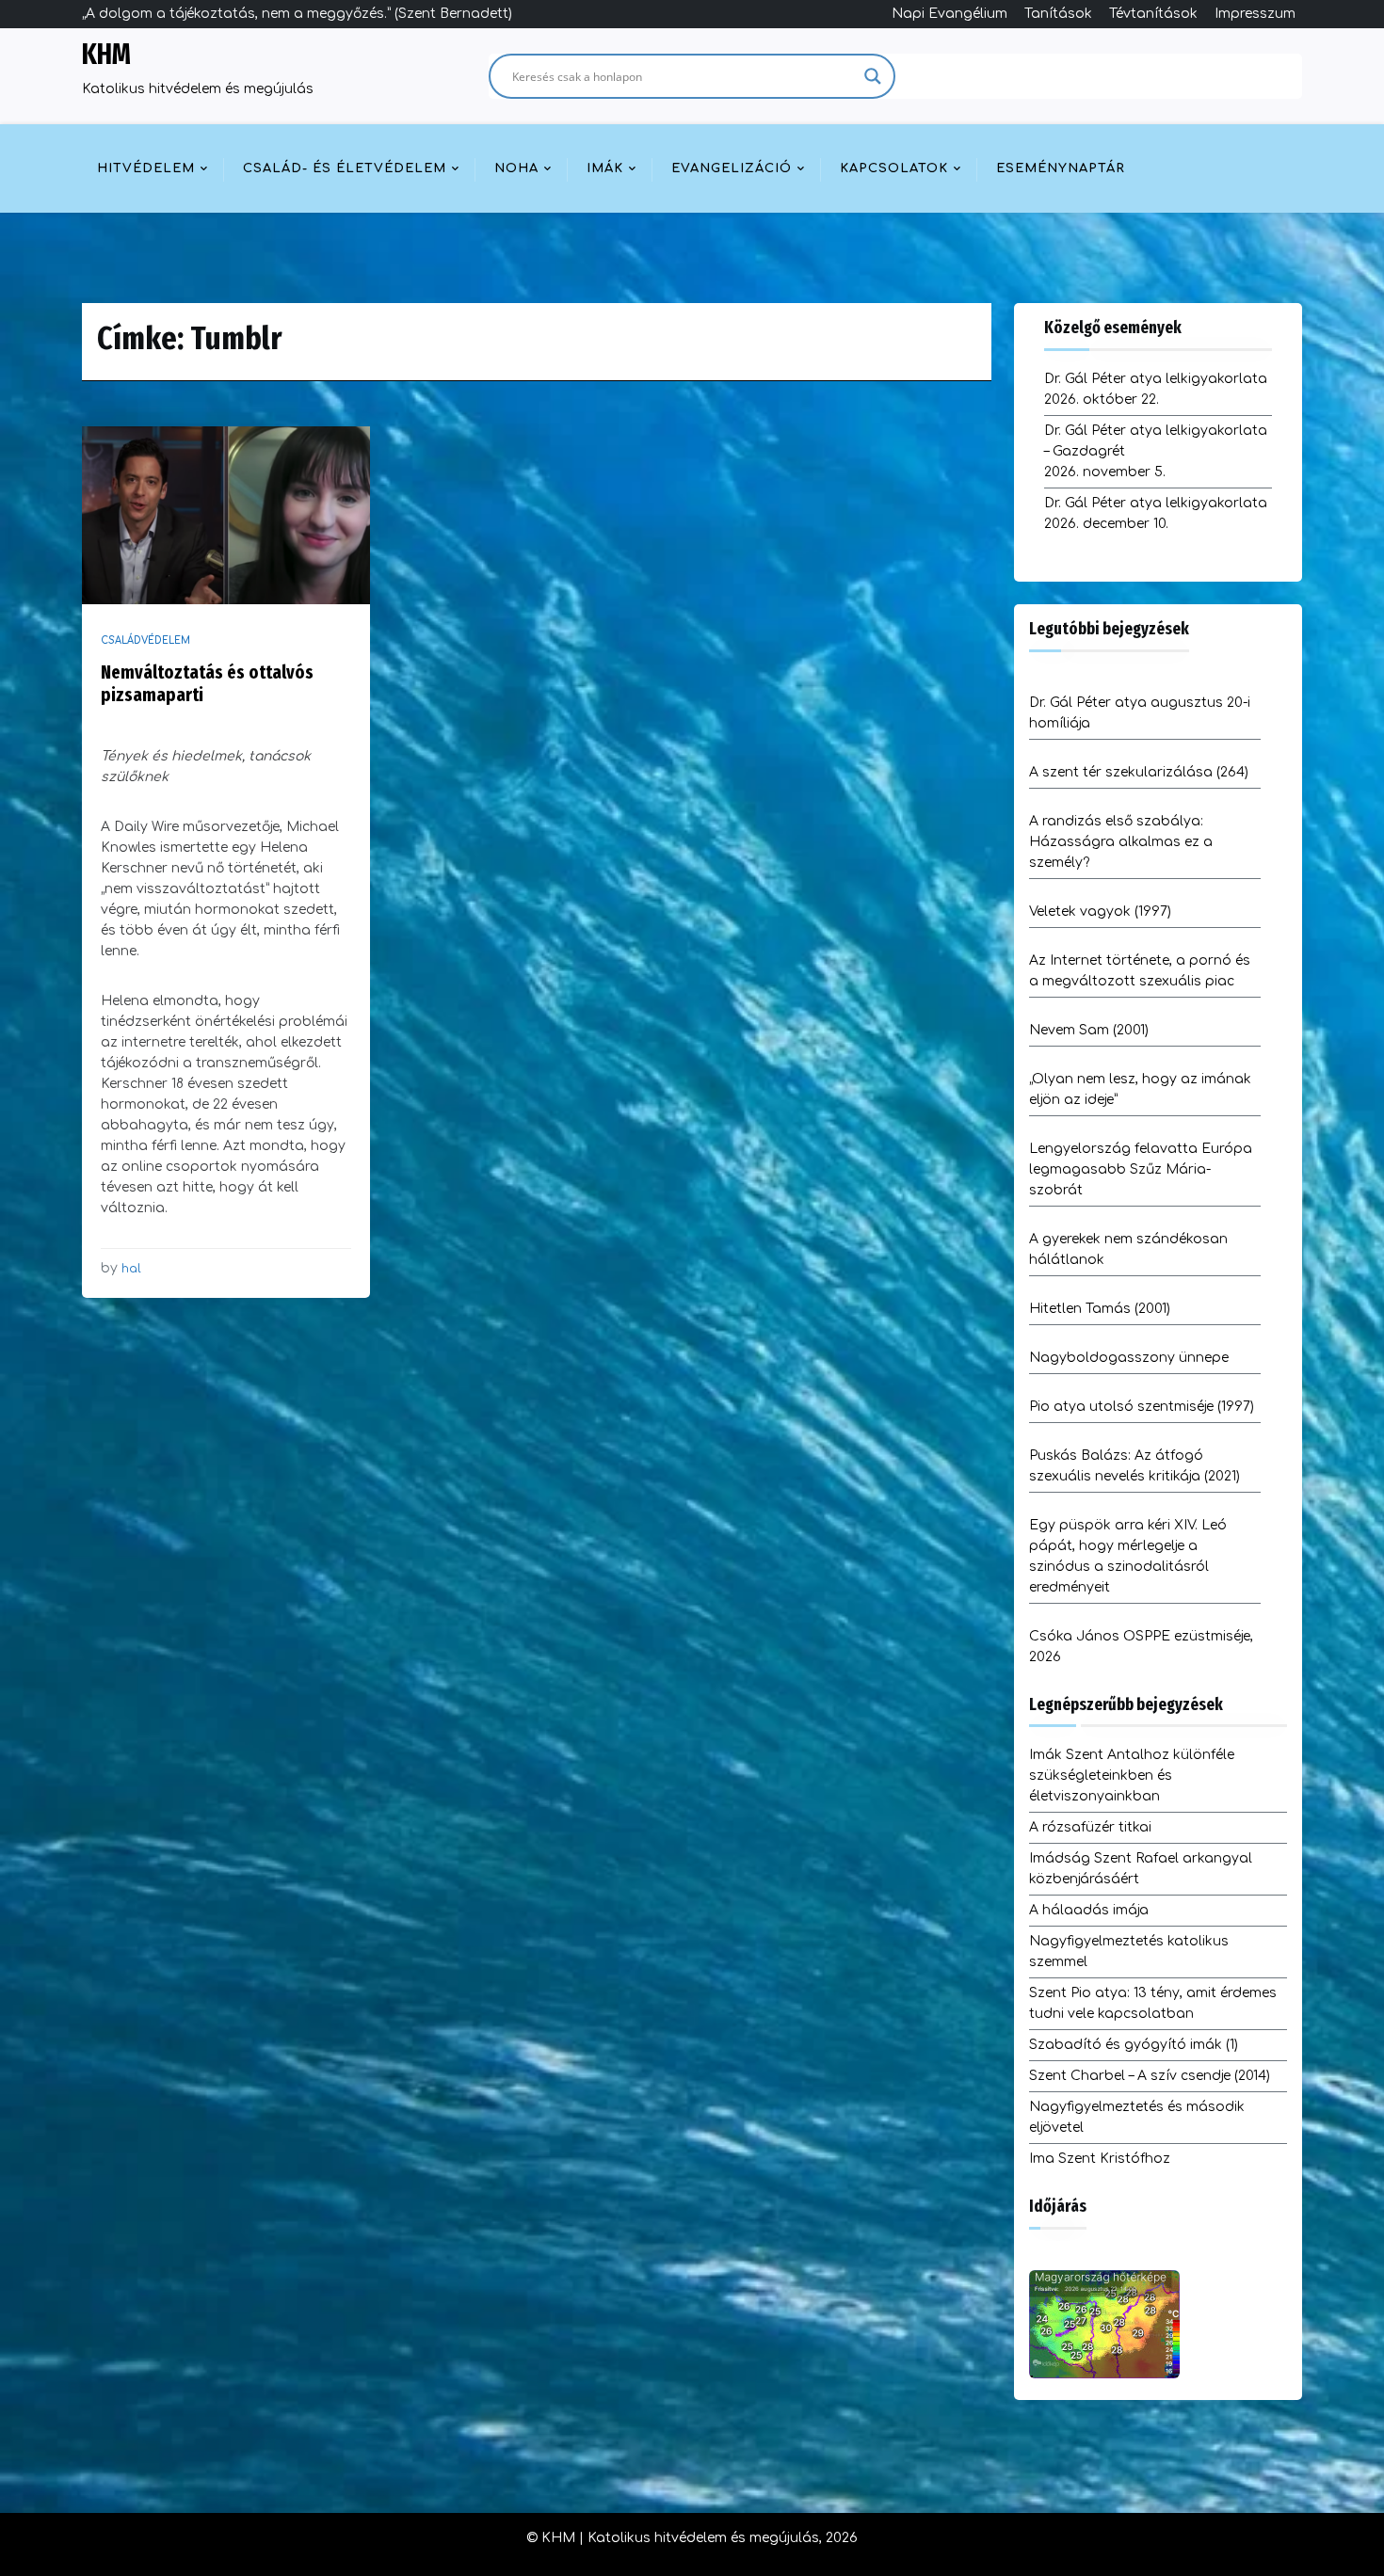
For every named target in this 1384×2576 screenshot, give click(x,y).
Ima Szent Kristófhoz (1100, 2159)
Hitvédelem (146, 168)
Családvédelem (145, 640)
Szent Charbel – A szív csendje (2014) (1150, 2076)
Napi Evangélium (949, 14)
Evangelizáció (732, 168)
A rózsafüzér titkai (1090, 1827)
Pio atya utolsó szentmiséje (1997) (1142, 1407)
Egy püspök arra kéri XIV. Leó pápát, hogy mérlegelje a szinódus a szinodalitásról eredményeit (1128, 1556)
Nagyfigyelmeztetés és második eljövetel (1137, 2117)
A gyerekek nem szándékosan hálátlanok (1128, 1249)
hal (131, 1269)
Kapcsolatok (894, 168)
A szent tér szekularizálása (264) (1139, 772)
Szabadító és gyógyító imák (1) (1134, 2045)
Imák (605, 168)
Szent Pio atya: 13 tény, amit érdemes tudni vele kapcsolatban (1153, 2003)
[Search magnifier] (873, 76)
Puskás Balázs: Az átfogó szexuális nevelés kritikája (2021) (1135, 1466)
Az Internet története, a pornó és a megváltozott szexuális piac (1140, 971)
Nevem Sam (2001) (1089, 1030)
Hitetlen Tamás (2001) (1100, 1309)
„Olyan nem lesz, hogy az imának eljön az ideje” (1140, 1089)
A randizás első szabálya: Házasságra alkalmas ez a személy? (1121, 842)
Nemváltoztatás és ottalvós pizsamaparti (207, 683)
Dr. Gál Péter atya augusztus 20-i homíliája (1140, 713)
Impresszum (1255, 14)
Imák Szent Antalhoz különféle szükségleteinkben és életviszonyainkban (1132, 1776)
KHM (106, 55)
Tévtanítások (1153, 14)
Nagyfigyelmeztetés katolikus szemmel (1129, 1952)
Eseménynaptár (1061, 168)
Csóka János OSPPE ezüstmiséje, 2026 (1141, 1647)
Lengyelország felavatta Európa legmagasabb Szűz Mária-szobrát (1141, 1169)
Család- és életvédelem (345, 168)
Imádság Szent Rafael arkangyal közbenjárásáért (1141, 1869)
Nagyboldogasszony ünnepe (1129, 1358)
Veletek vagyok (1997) (1100, 912)
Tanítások (1058, 14)
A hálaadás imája (1089, 1910)
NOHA (516, 168)
